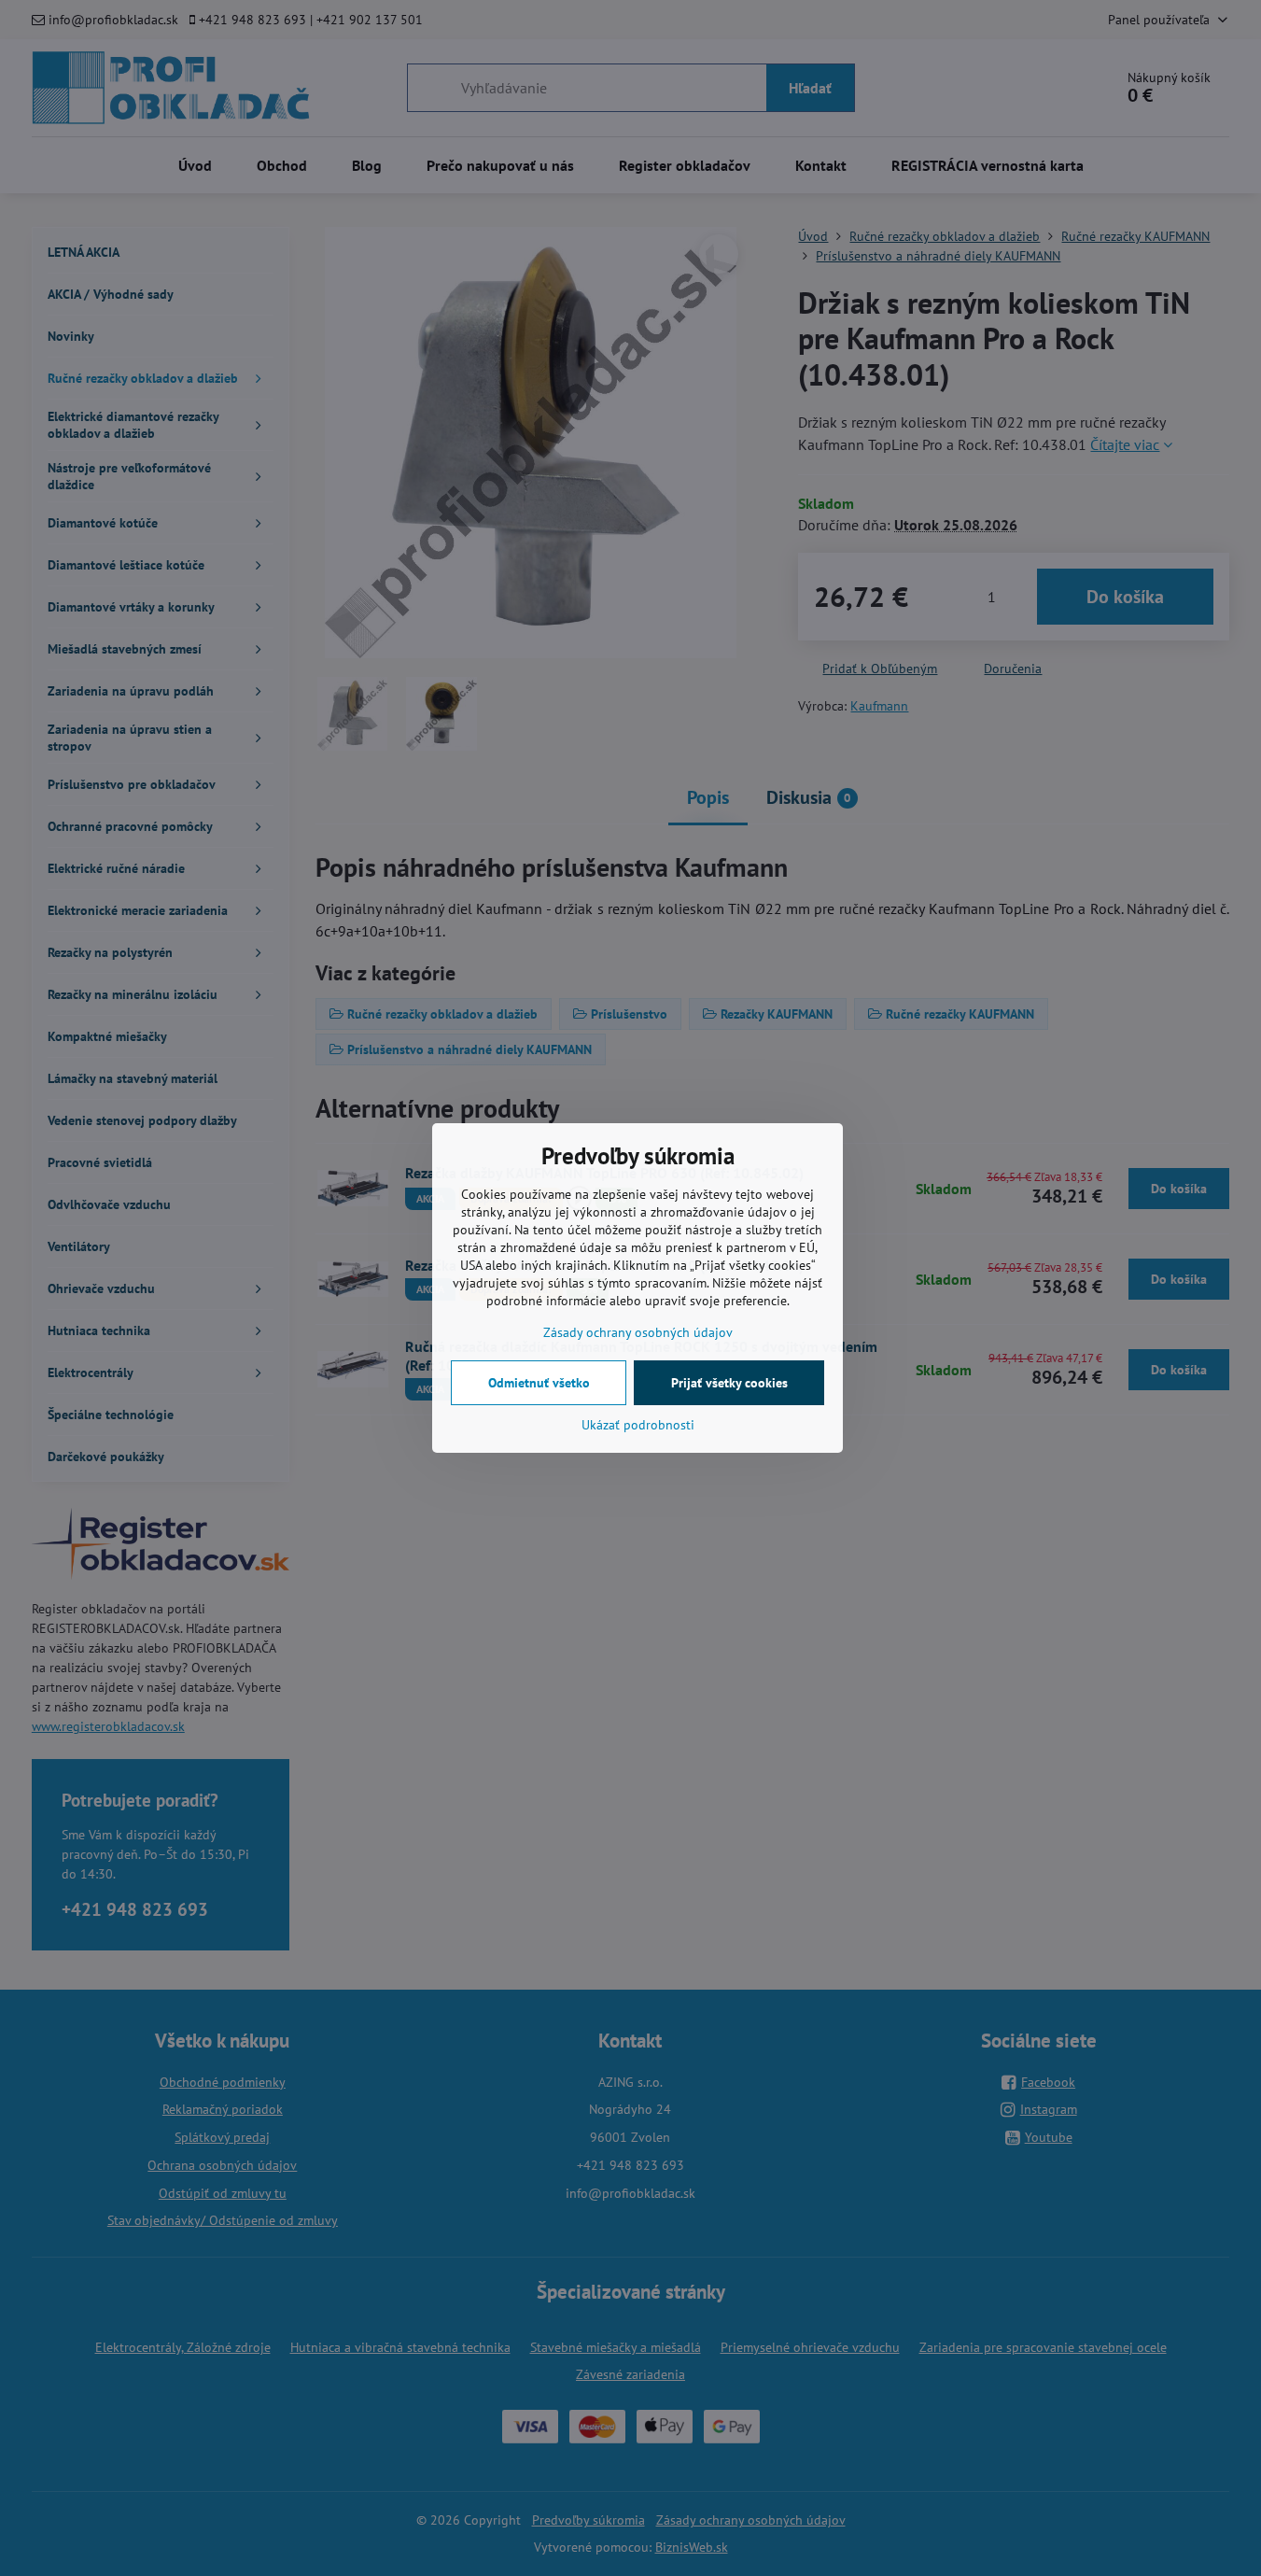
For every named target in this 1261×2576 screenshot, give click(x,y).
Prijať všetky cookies (729, 1383)
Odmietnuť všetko (539, 1383)
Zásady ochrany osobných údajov (638, 1332)
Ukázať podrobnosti (638, 1425)
